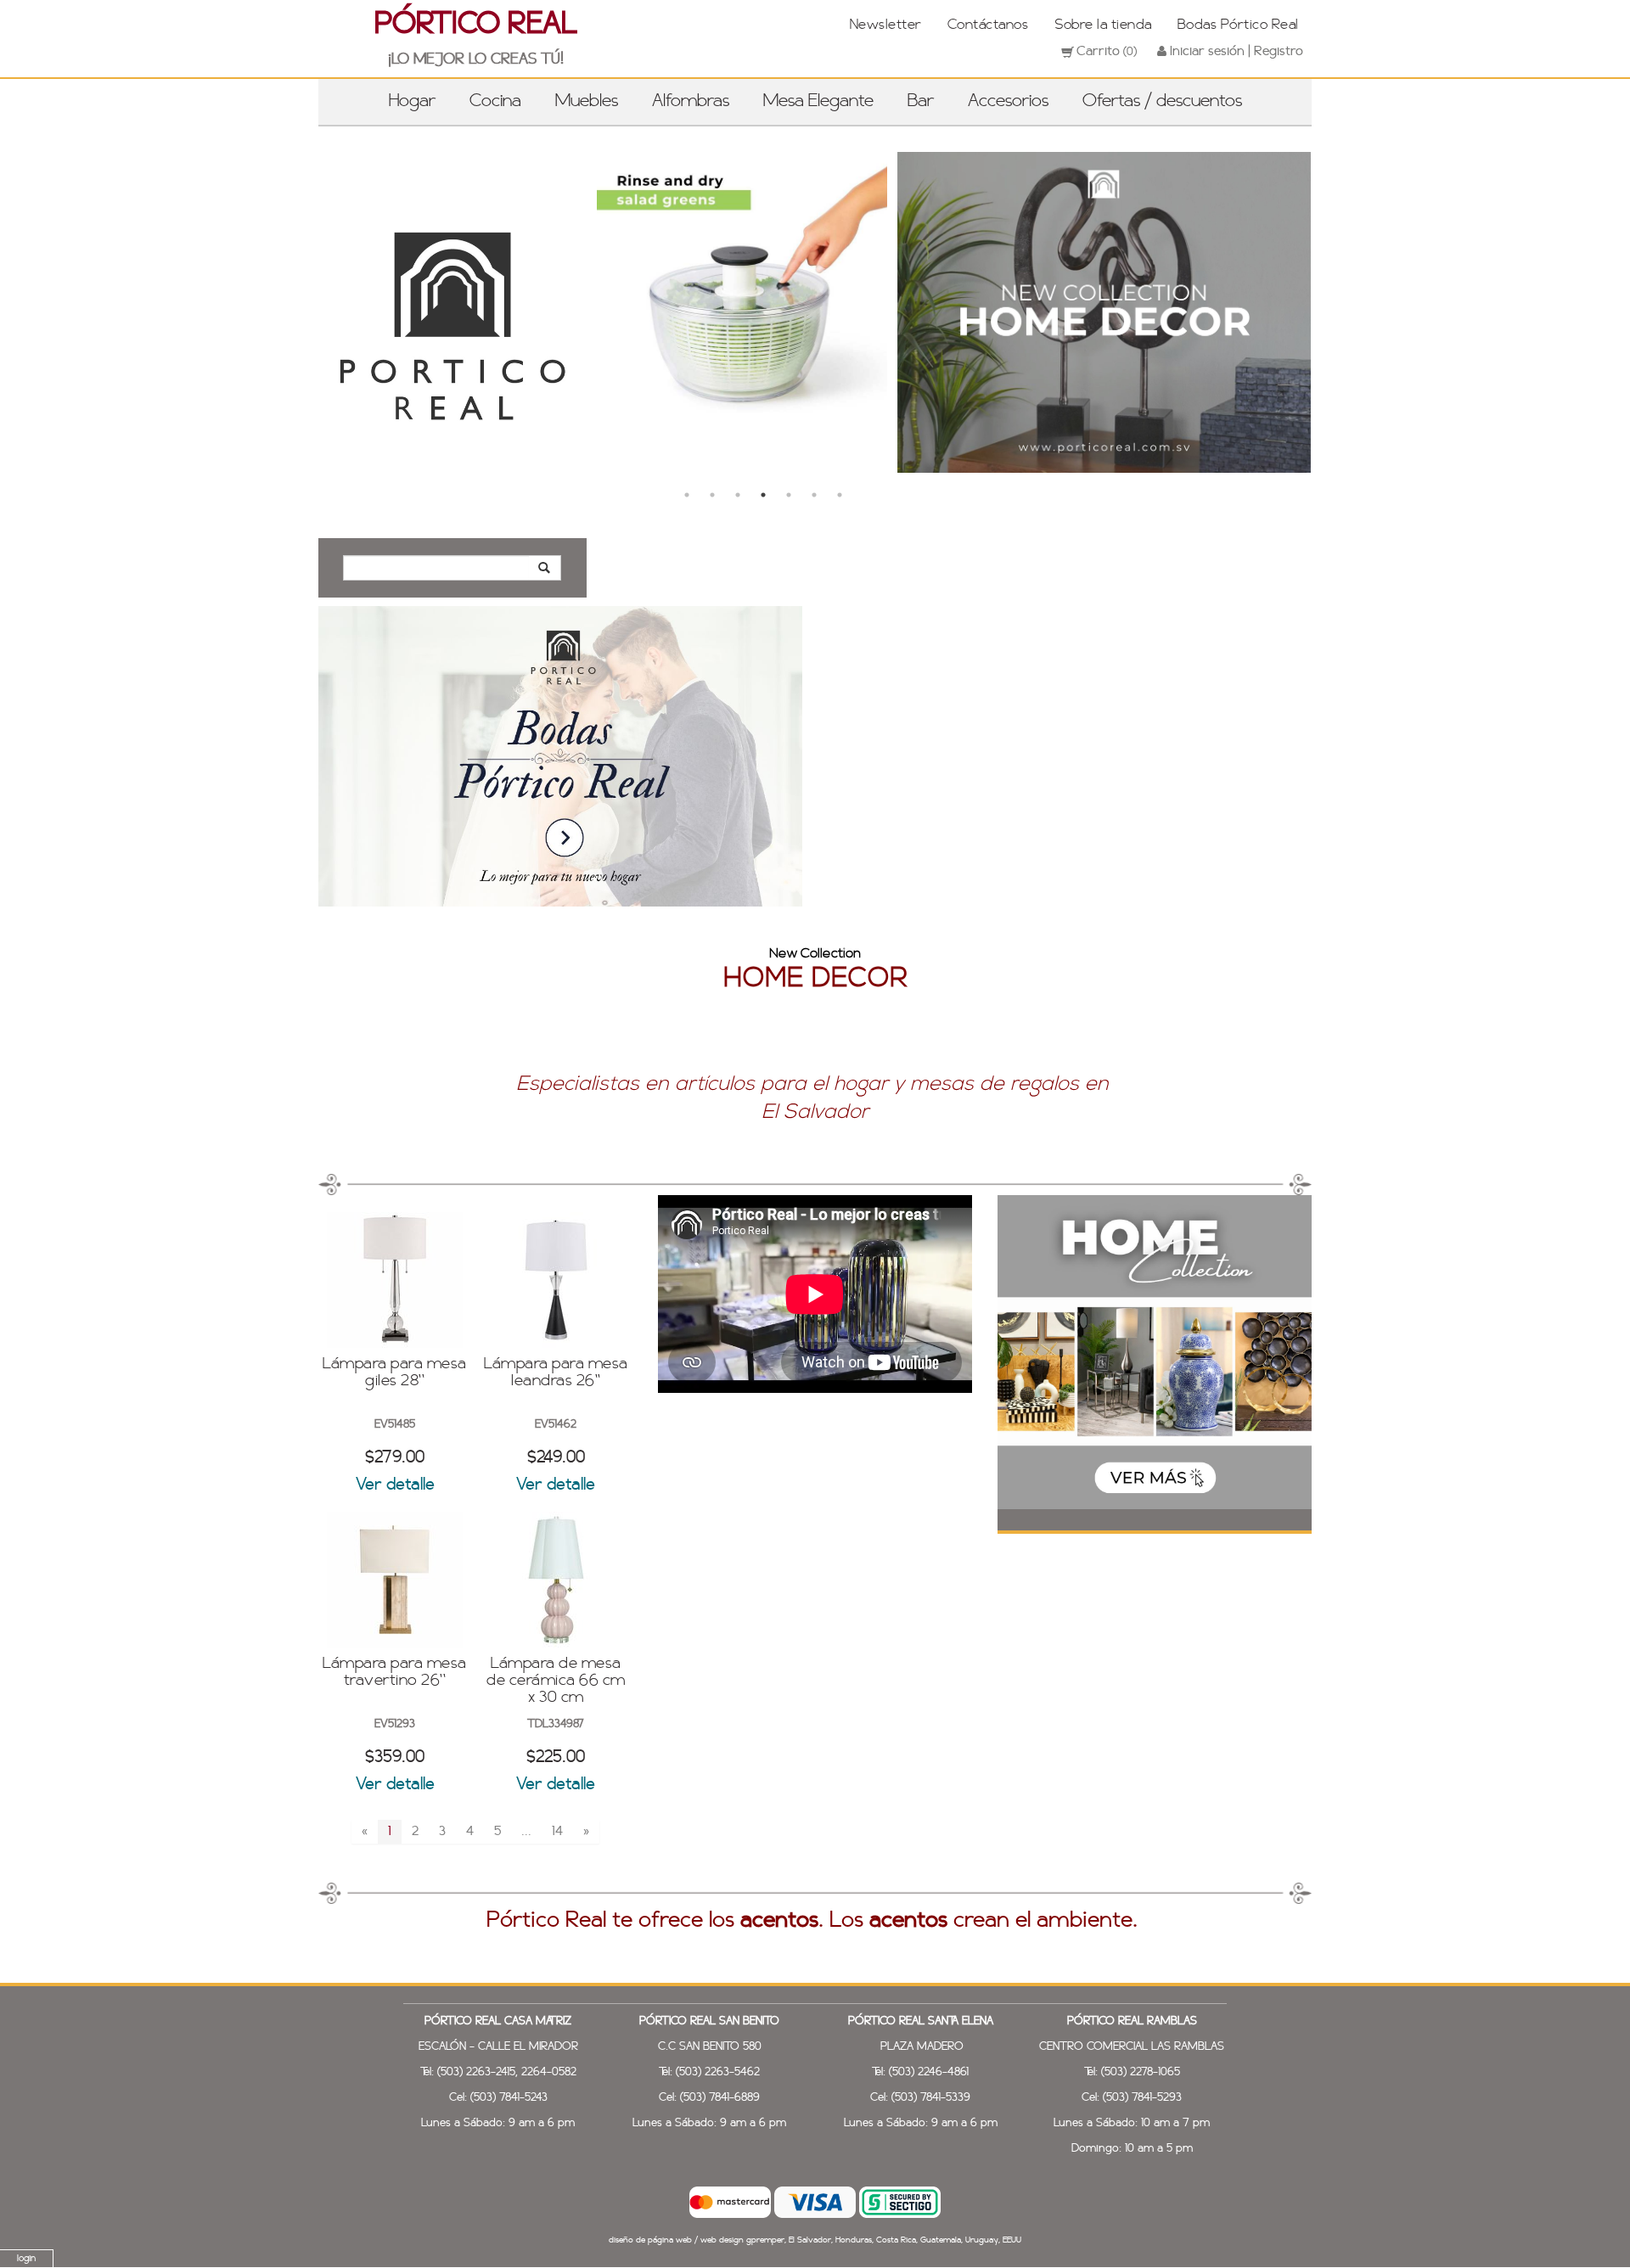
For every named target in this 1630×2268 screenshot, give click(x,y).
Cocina (495, 102)
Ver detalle (395, 1485)
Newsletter (886, 25)
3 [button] (738, 495)
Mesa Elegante (818, 102)
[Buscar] (545, 568)
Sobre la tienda (1103, 25)
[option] (640, 309)
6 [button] (814, 495)
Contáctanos (988, 25)
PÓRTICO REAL (476, 25)
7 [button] (840, 495)
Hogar (412, 102)
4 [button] (763, 495)
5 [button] (789, 495)
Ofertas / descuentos (1162, 102)
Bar (921, 102)
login (26, 2259)
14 (557, 1832)
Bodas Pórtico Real (1238, 25)
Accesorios (1008, 102)
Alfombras (691, 102)
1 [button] (687, 495)
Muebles (587, 102)
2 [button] (712, 495)
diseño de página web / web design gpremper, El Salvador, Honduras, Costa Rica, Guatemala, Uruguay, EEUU (815, 2240)
